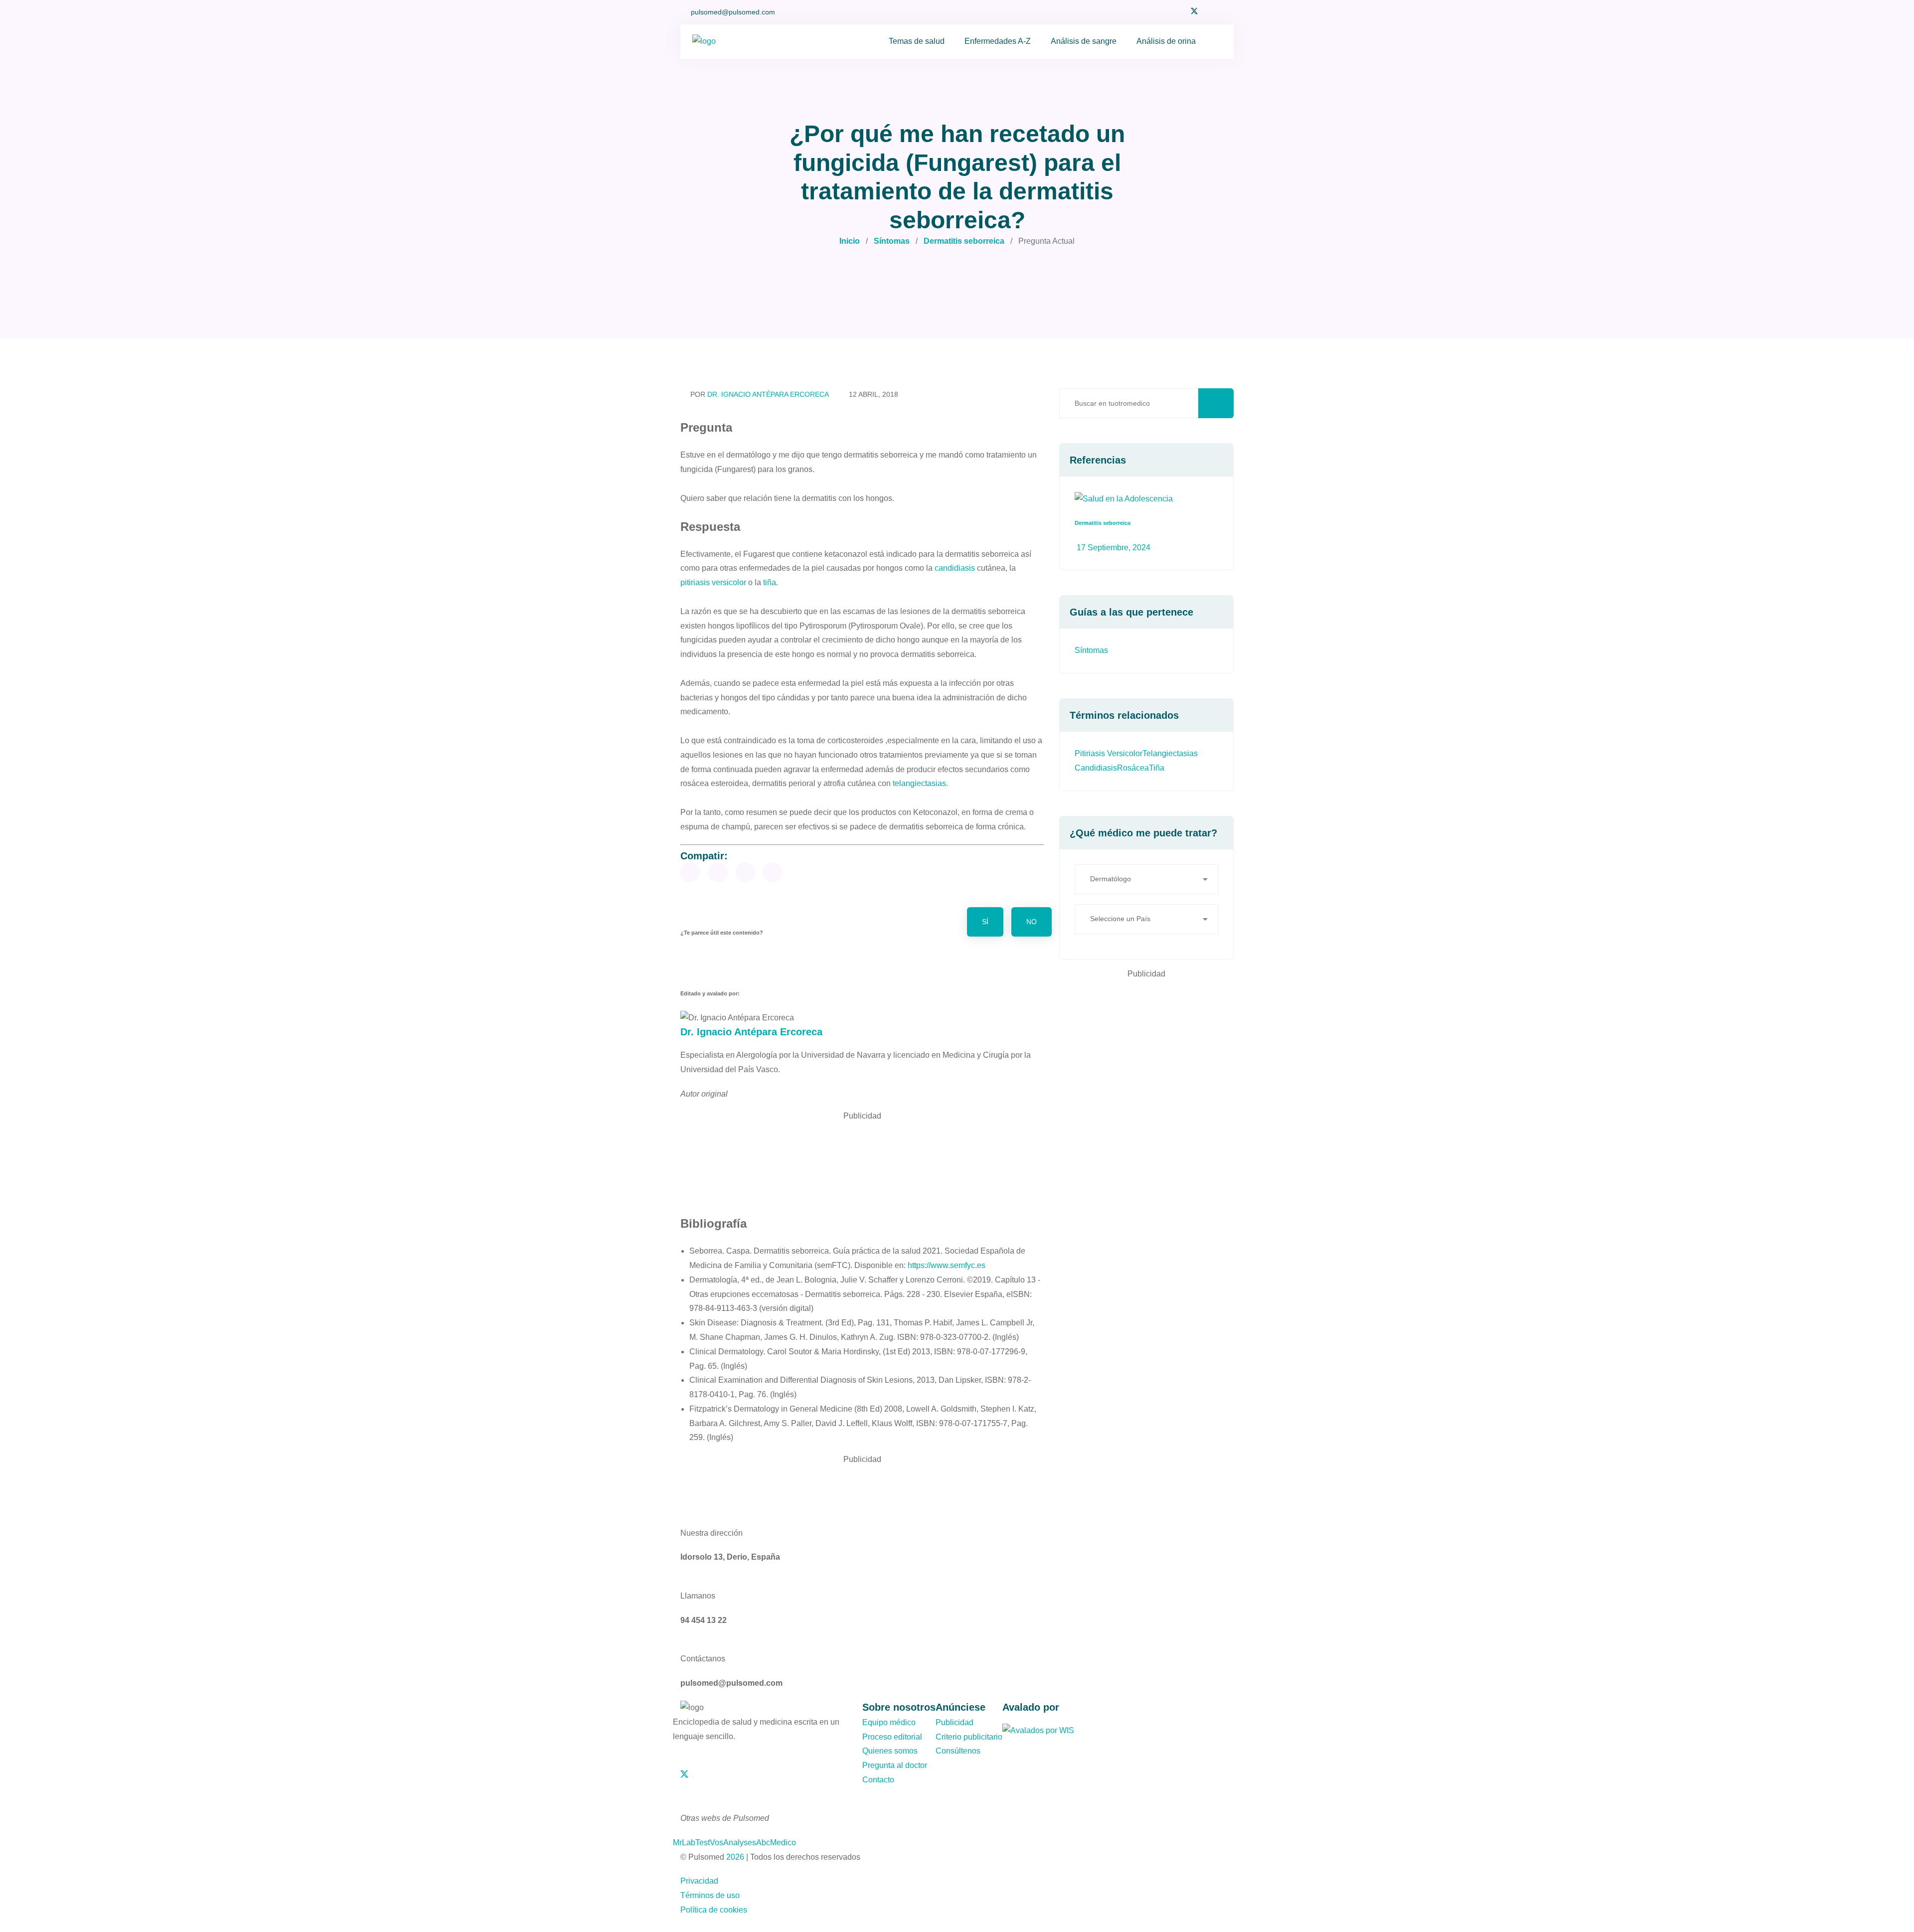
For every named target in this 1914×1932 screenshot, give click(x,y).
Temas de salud (917, 41)
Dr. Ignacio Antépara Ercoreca (768, 394)
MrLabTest (691, 1843)
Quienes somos (890, 1751)
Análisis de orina (1166, 41)
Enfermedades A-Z (998, 41)
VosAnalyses (733, 1843)
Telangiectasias (1170, 753)
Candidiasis (1096, 768)
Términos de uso (710, 1895)
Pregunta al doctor (895, 1765)
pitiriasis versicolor (713, 582)
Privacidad (699, 1881)
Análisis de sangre (1084, 41)
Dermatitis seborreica (964, 241)
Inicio (850, 241)
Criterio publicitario (969, 1737)
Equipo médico (889, 1722)
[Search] (1214, 42)
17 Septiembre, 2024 (1113, 548)
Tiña (1157, 768)
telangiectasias (919, 783)
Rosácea (1133, 768)
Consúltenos (958, 1751)
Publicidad (955, 1722)
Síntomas (892, 241)
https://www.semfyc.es (947, 1265)
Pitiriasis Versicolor (1109, 753)
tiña (770, 582)
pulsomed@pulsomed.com (733, 12)
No (1032, 922)
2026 (735, 1857)
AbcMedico (776, 1843)
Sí (985, 922)
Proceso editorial (892, 1737)
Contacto (878, 1780)
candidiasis (955, 568)
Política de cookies (714, 1910)
